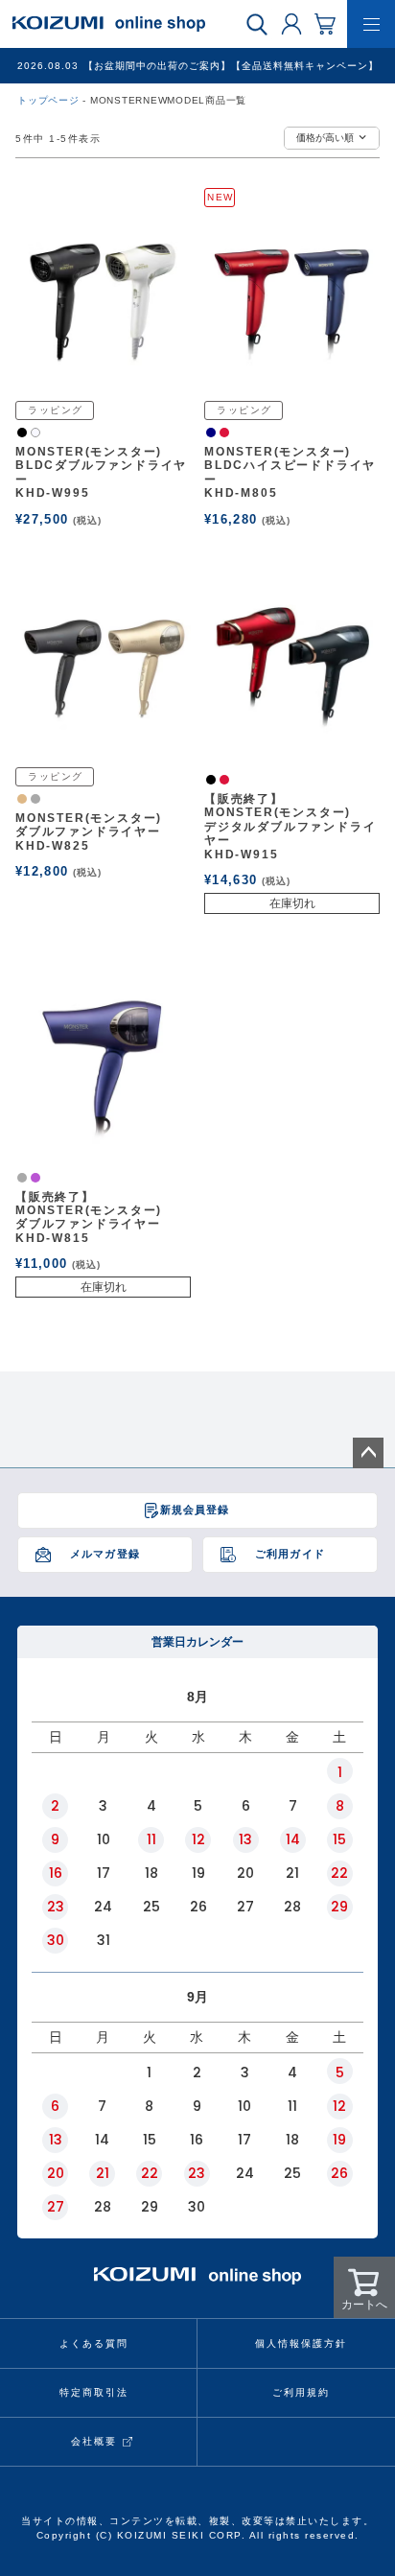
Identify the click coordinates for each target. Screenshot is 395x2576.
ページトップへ (368, 1453)
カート (325, 23)
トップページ (48, 100)
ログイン (291, 23)
